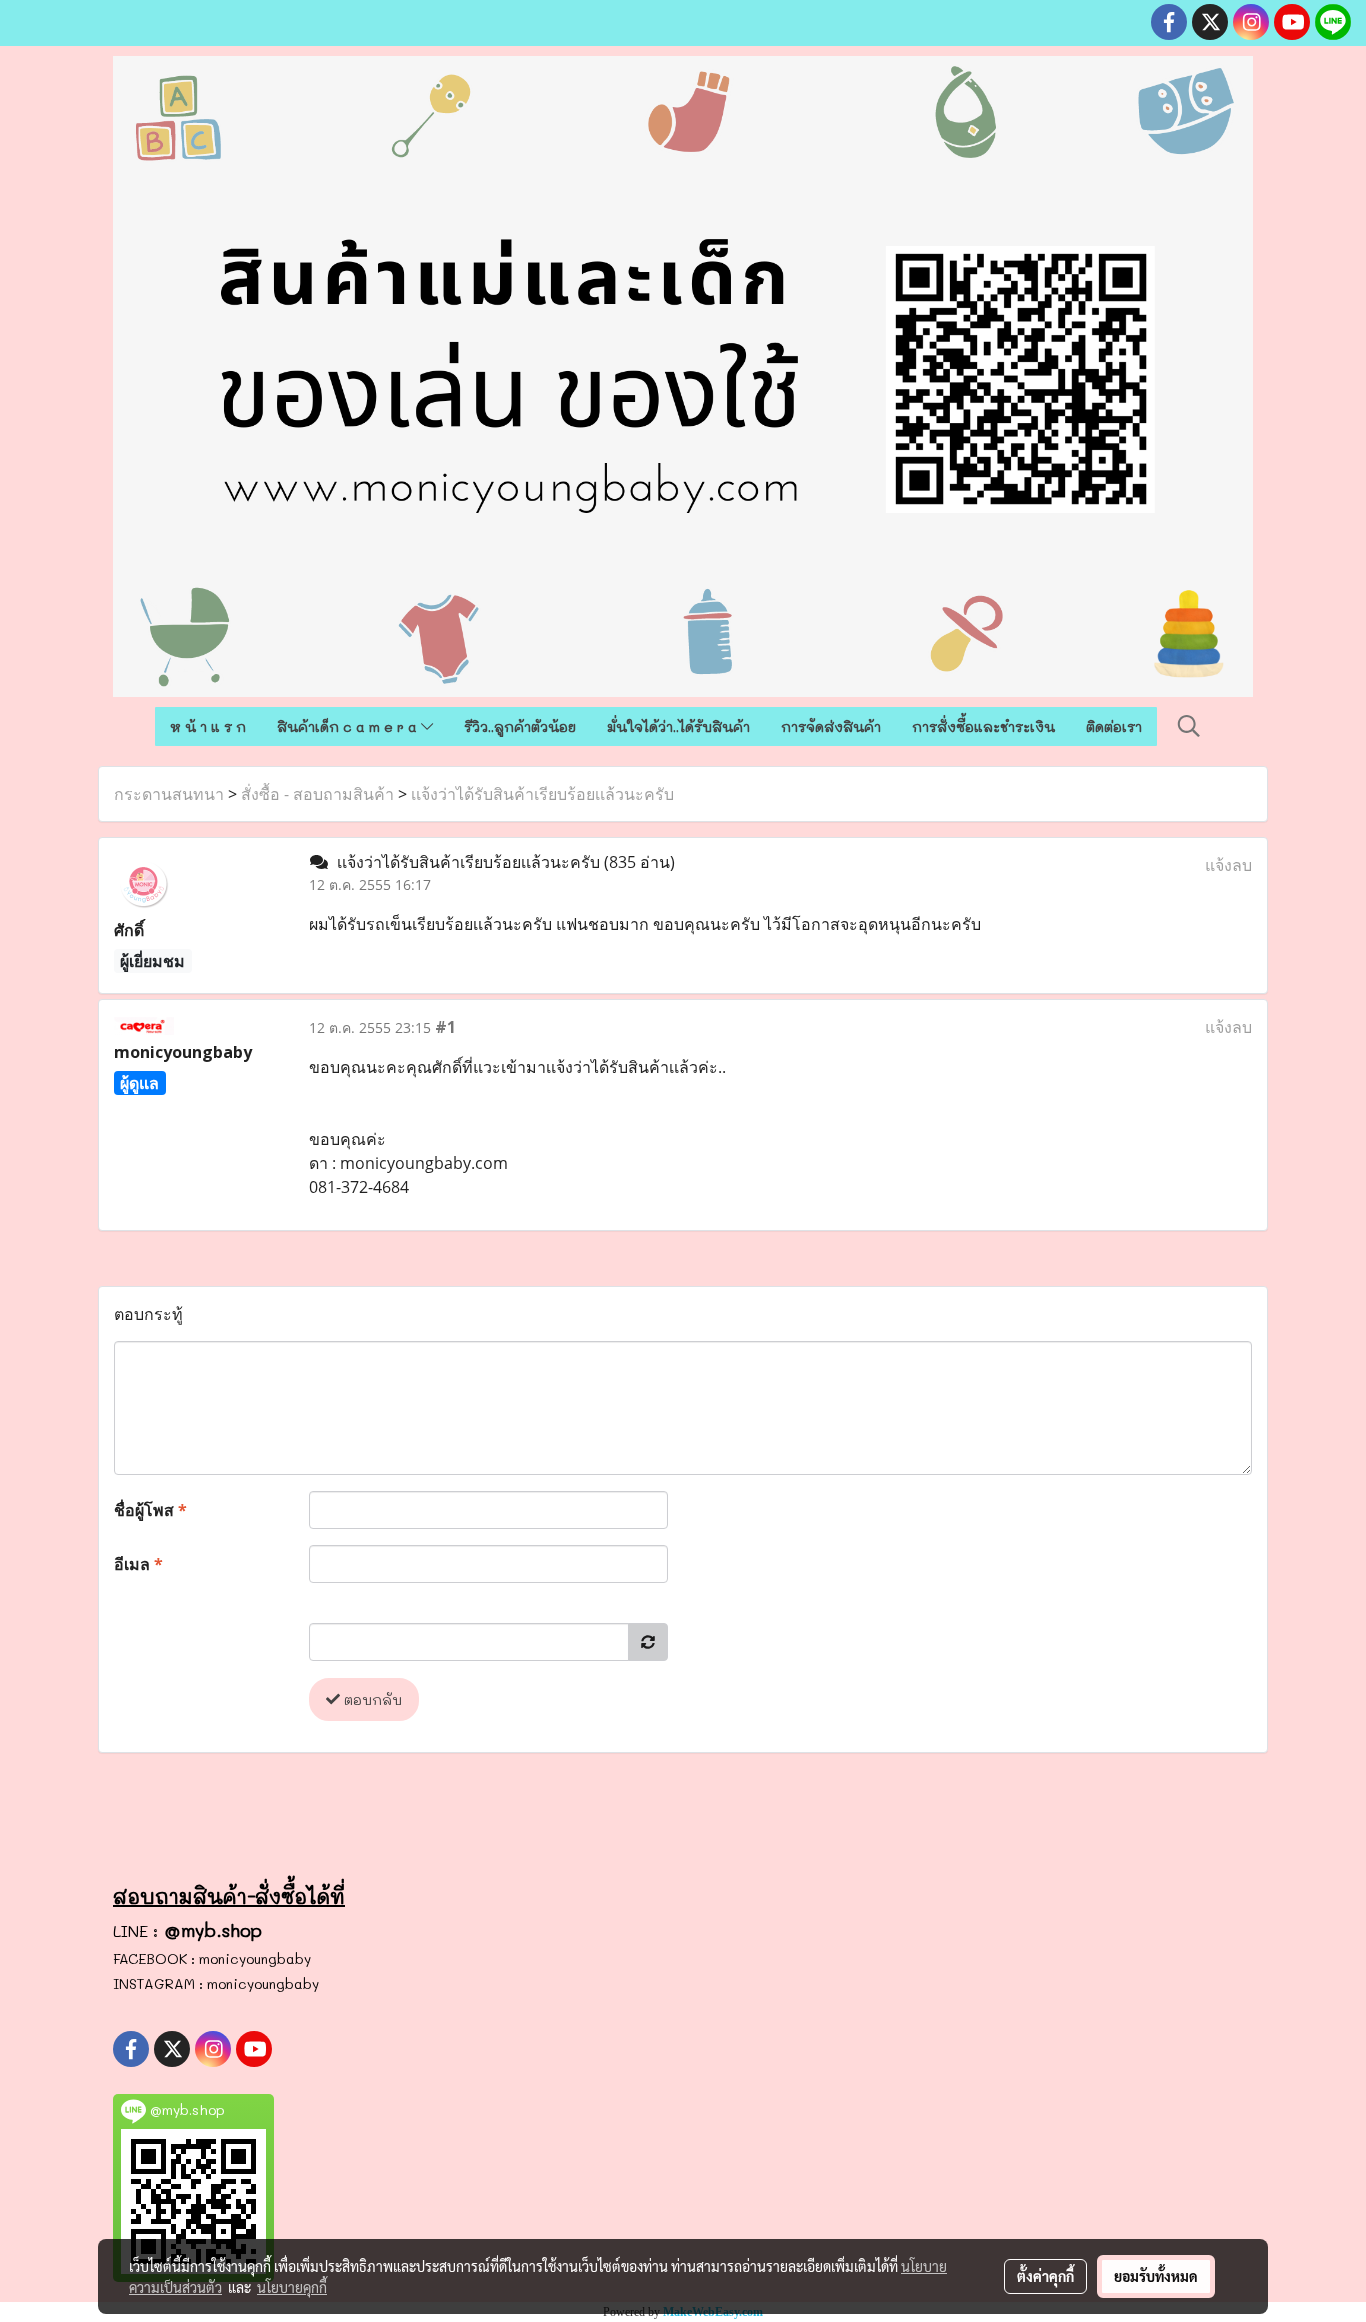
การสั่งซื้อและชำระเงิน (983, 726)
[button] (1189, 726)
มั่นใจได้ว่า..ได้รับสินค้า (678, 726)
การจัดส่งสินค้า (831, 726)
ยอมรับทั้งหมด (1156, 2276)
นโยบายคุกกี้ (292, 2287)
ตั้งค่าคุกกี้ (1045, 2276)
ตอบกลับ (371, 1699)
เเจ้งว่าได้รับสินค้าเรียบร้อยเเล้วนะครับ (542, 794)
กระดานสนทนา (169, 794)
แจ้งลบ (1228, 865)
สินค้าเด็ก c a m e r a (349, 726)
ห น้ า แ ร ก (208, 726)
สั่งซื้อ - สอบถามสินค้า (317, 794)
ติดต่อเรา (1114, 726)
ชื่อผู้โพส (150, 1510)
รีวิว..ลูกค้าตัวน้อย (520, 726)
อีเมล (138, 1564)
